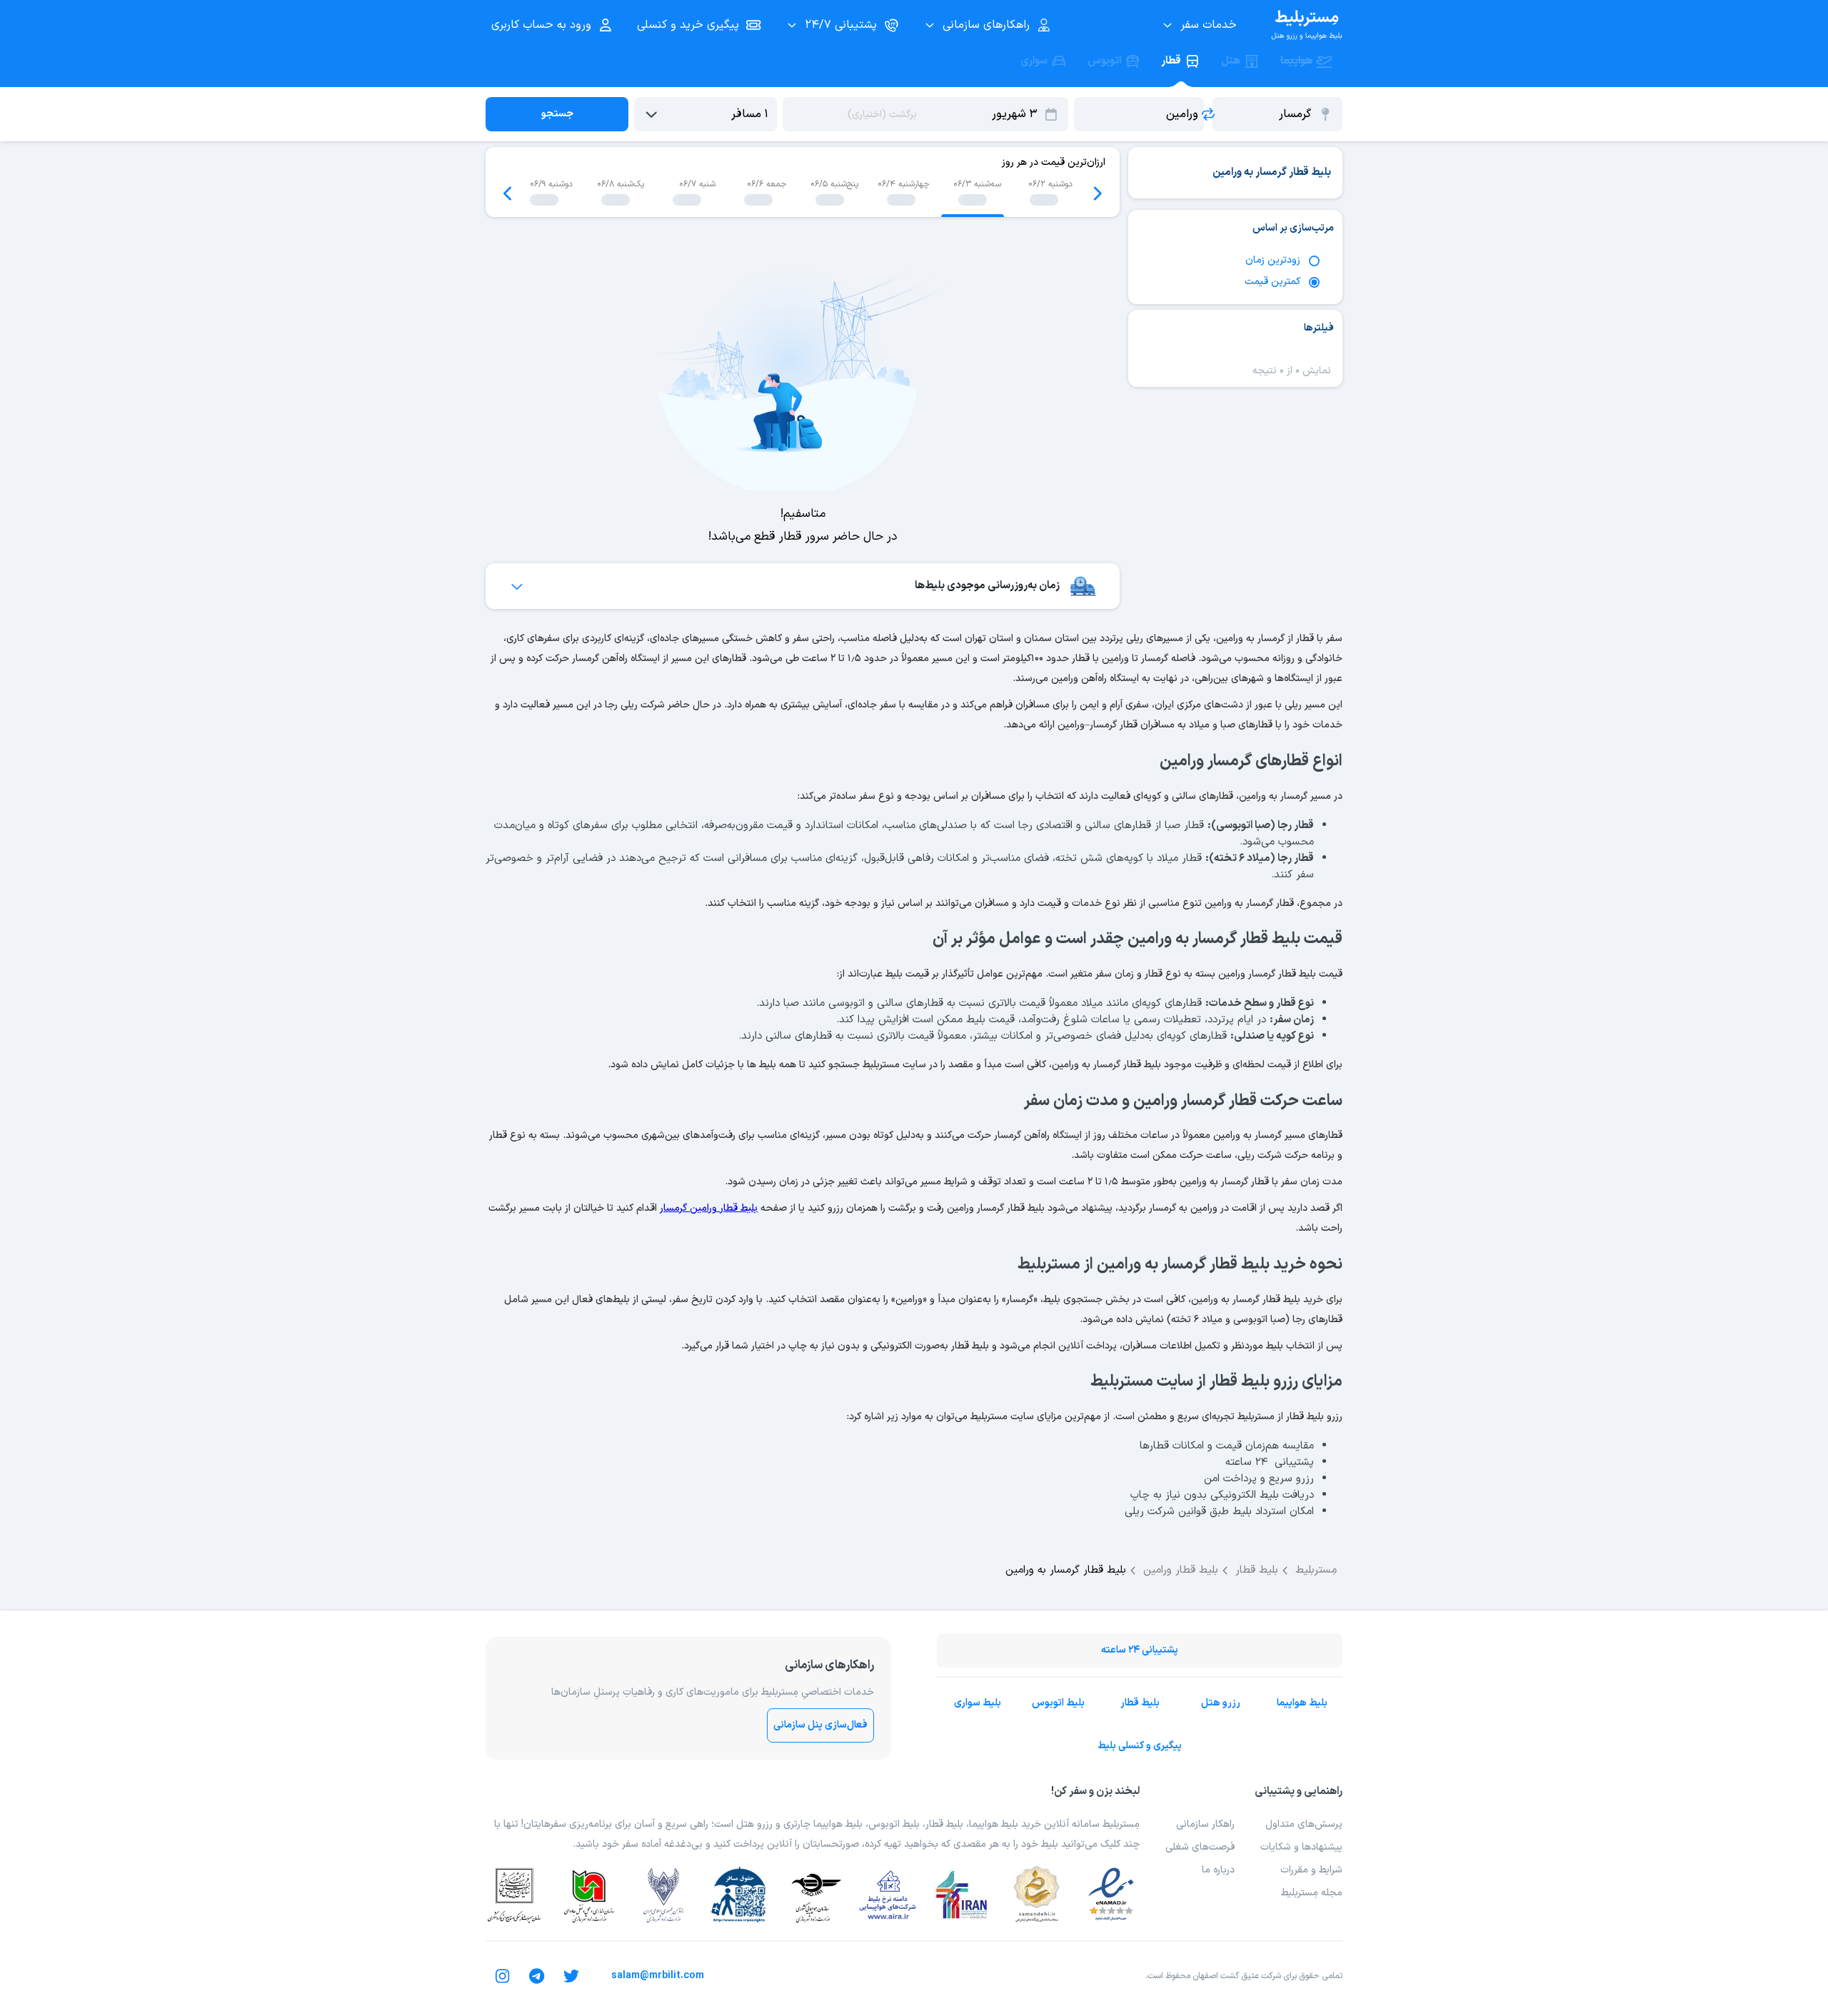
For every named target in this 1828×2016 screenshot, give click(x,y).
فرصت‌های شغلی (1200, 1847)
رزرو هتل (1221, 1703)
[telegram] (537, 1976)
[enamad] (1111, 1895)
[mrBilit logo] (1307, 25)
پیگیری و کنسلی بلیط (1140, 1746)
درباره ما (1218, 1870)
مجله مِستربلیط (1312, 1893)
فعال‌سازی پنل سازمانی (820, 1725)
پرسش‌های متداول (1304, 1824)
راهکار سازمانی (1205, 1824)
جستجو (557, 114)
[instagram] (503, 1976)
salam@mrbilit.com (658, 1976)
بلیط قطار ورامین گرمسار (709, 1208)
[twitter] (571, 1976)
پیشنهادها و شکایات (1301, 1847)
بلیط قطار (1140, 1703)
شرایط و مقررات (1311, 1870)
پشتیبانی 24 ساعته (1140, 1650)
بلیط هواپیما (1302, 1703)
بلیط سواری (978, 1703)
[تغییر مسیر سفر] (1208, 114)
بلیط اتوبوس (1058, 1703)
